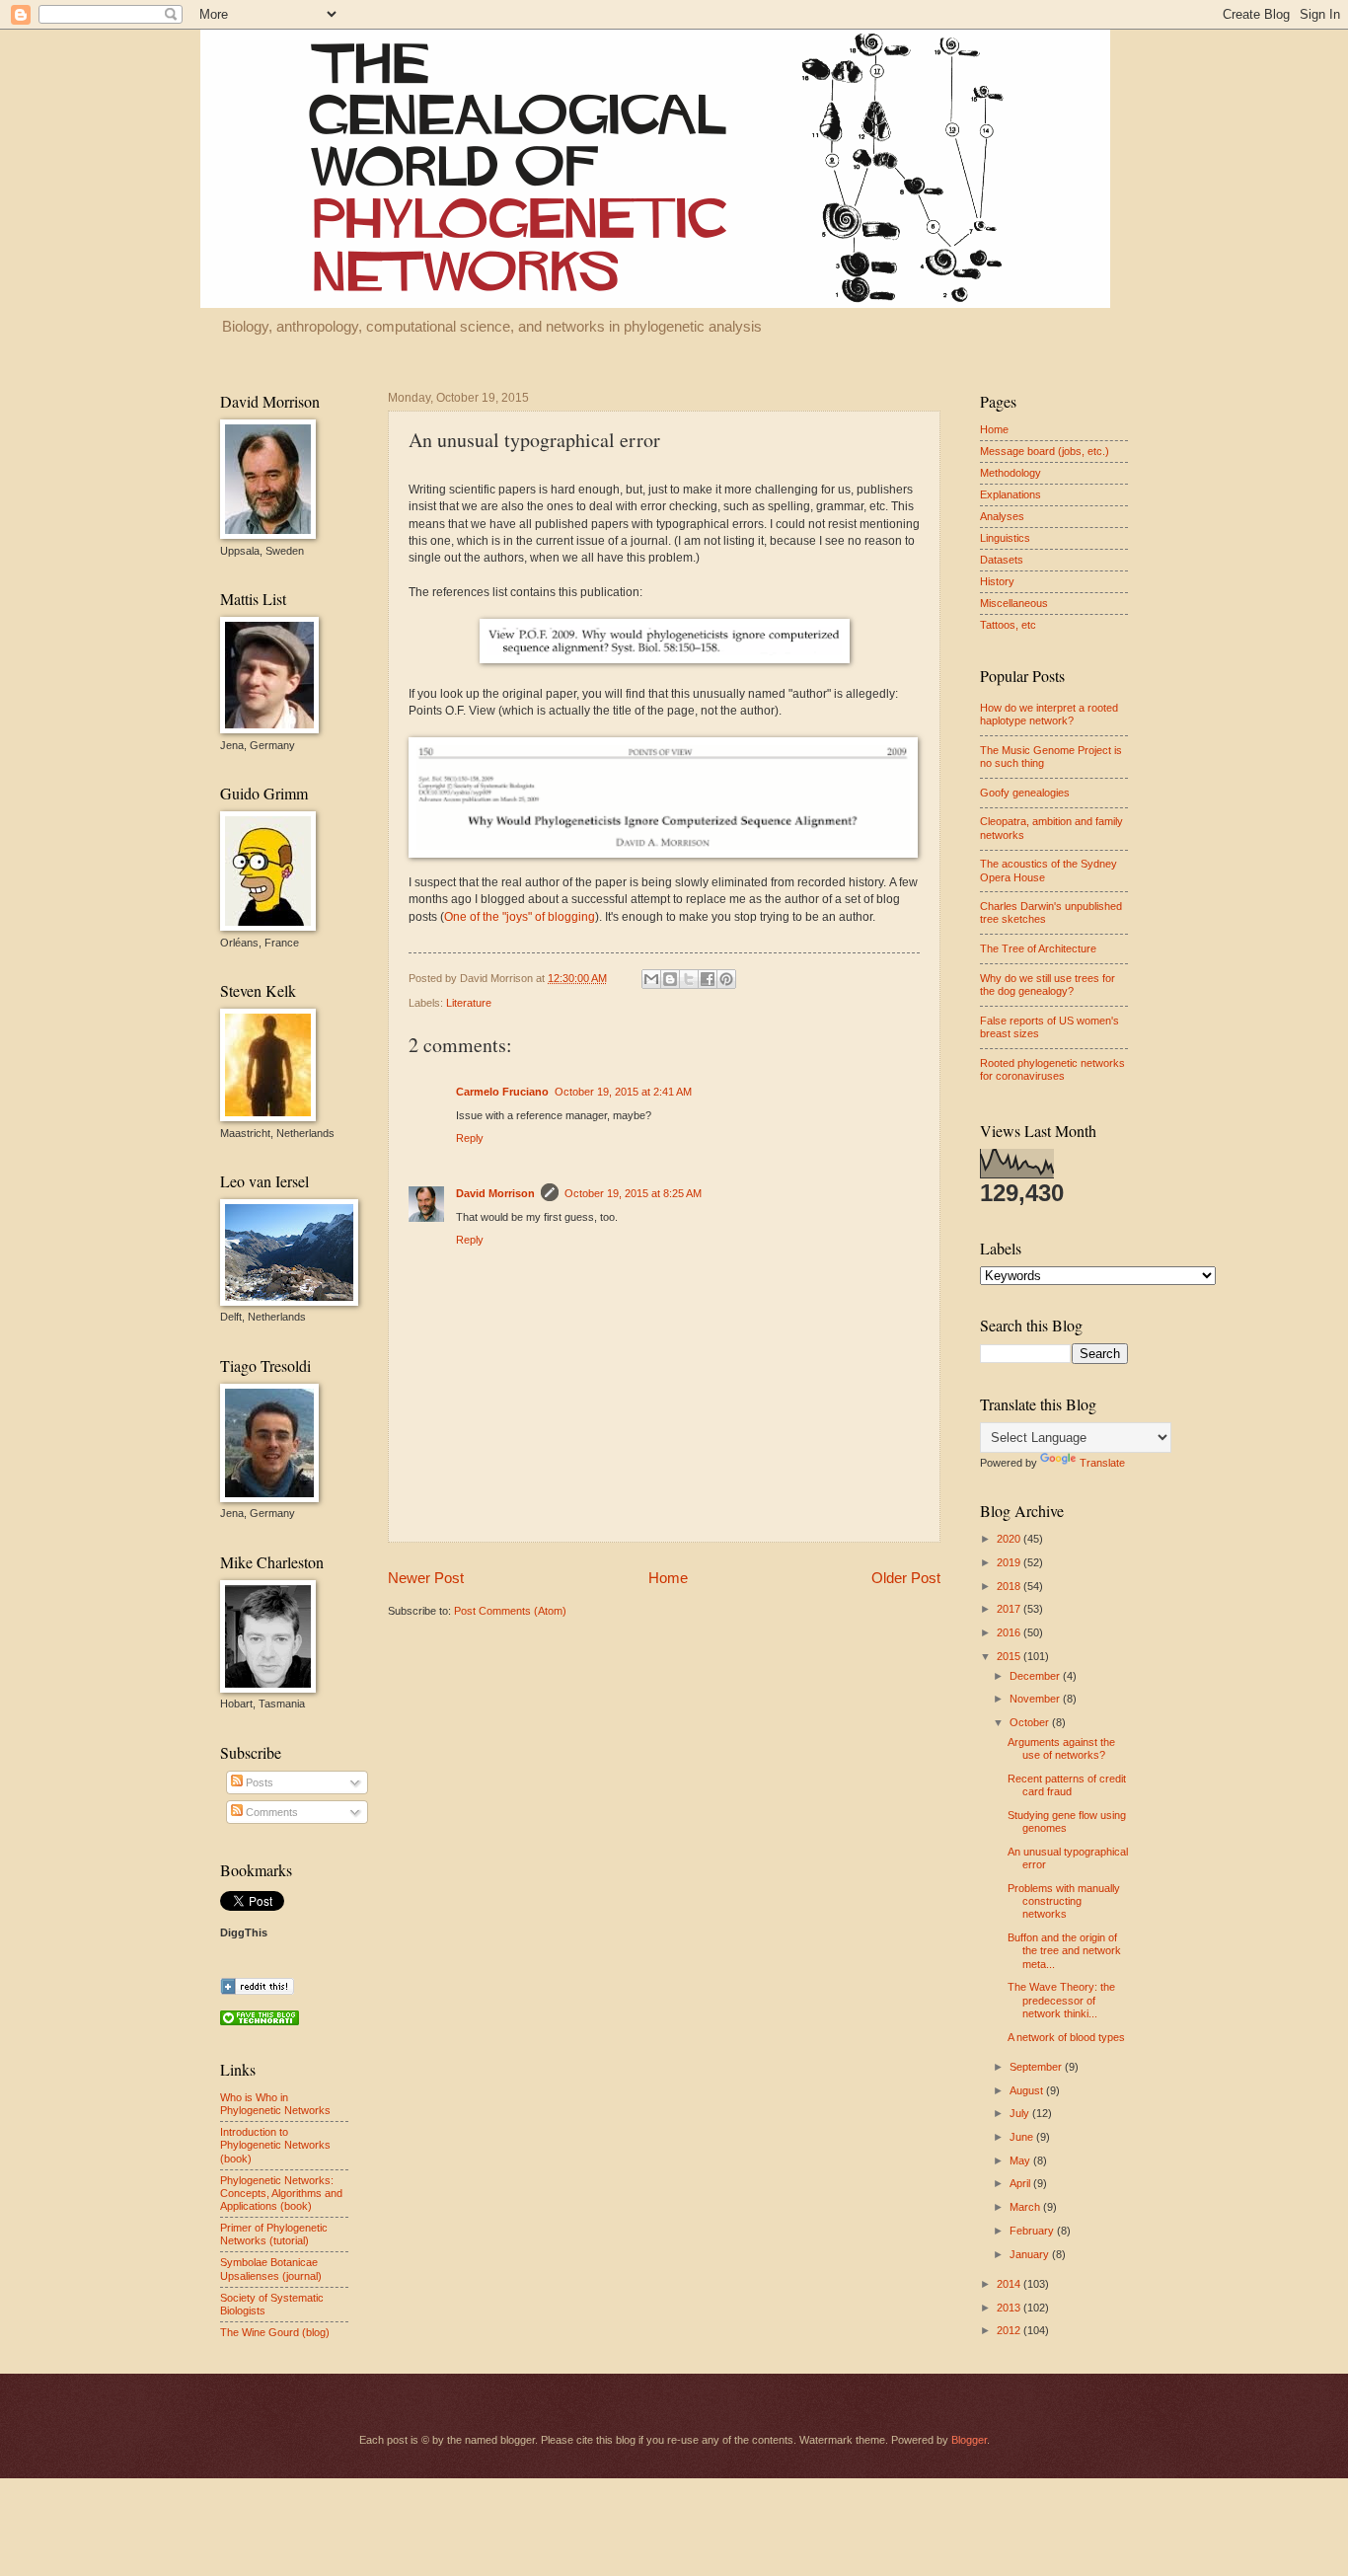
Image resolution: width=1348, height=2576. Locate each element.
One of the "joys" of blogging (520, 917)
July (1021, 2113)
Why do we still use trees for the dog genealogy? (1048, 985)
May (1021, 2160)
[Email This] (651, 979)
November (1036, 1699)
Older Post (906, 1578)
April (1021, 2183)
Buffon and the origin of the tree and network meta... (1064, 1951)
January (1031, 2254)
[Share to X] (689, 979)
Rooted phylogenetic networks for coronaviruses (1052, 1069)
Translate (1102, 1463)
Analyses (1002, 516)
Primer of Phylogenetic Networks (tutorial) (274, 2234)
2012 (1010, 2330)
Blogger (969, 2440)
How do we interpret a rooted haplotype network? (1049, 714)
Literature (469, 1003)
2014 (1010, 2284)
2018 (1010, 1586)
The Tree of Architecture (1038, 948)
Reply (470, 1138)
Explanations (1011, 494)
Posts (258, 1782)
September (1037, 2067)
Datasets (1002, 560)
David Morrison (495, 1193)
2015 (1010, 1656)
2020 (1010, 1539)
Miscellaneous (1014, 603)
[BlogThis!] (670, 979)
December (1036, 1676)
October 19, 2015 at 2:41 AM (623, 1092)
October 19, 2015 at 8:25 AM (633, 1193)
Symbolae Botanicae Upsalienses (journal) (271, 2269)
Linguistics (1005, 538)
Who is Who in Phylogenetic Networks (275, 2104)
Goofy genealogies (1025, 793)
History (997, 581)
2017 (1010, 1609)
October (1031, 1722)
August (1028, 2090)
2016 (1010, 1632)
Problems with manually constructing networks (1064, 1901)
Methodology (1011, 473)
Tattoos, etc (1008, 625)
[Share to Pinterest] (726, 979)
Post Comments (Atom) (510, 1611)
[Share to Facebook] (708, 979)
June (1023, 2137)
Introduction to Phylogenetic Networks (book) (275, 2145)
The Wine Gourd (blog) (275, 2332)
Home (668, 1578)
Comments (270, 1812)
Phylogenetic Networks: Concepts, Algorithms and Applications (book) (281, 2194)
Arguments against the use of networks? (1061, 1748)
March (1026, 2207)
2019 (1010, 1562)
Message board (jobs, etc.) (1045, 451)
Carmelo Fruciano (502, 1092)
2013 (1010, 2308)
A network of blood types (1066, 2037)
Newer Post (426, 1578)
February (1033, 2231)
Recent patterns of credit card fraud (1067, 1785)
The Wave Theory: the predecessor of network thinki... (1061, 2000)
